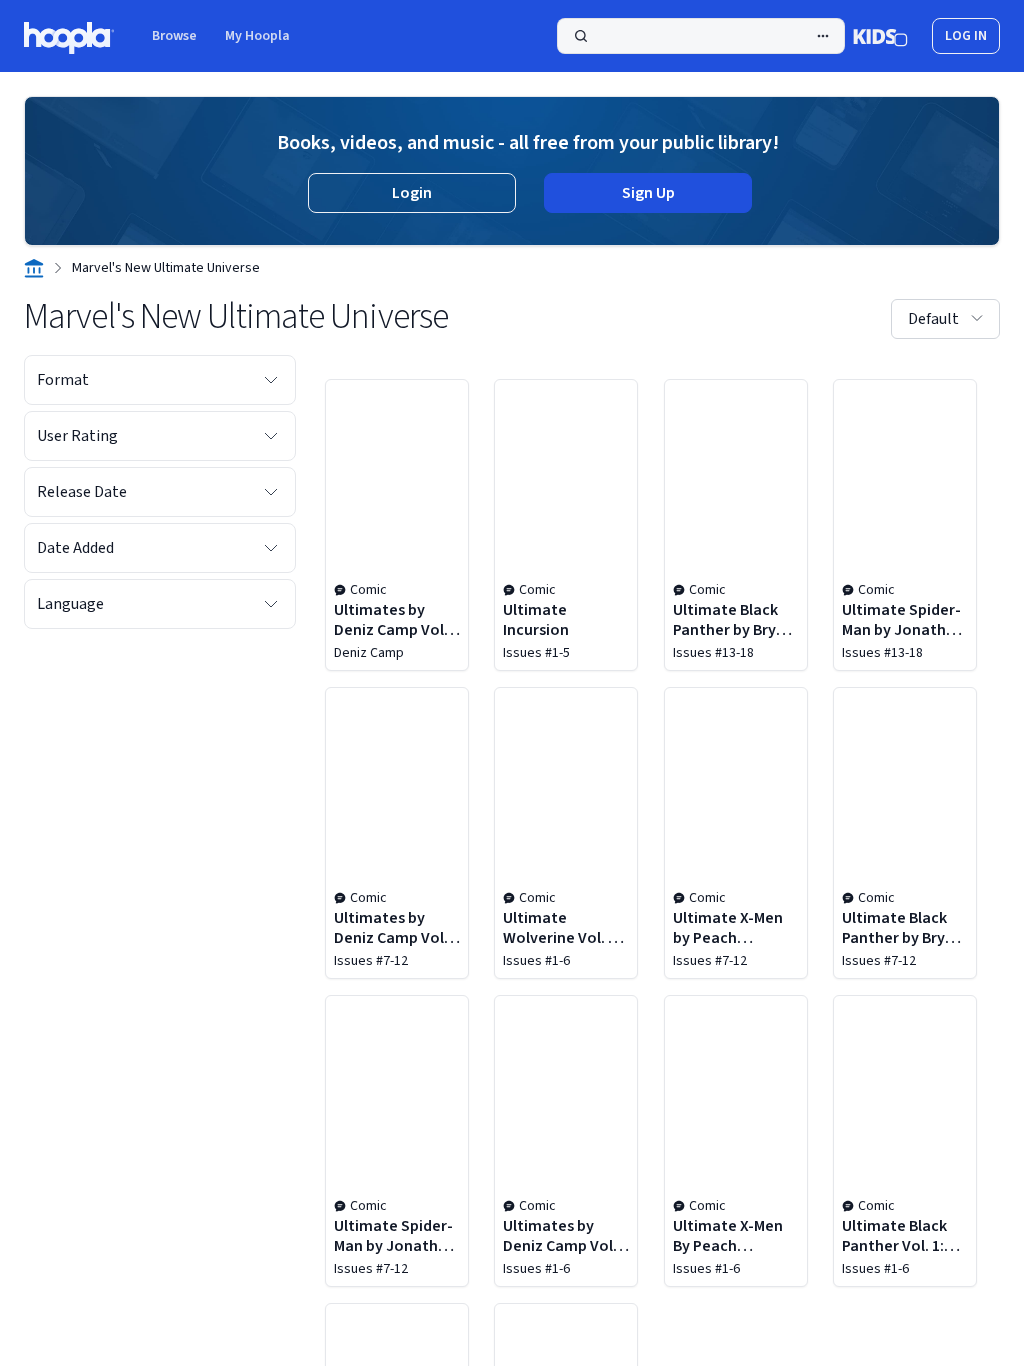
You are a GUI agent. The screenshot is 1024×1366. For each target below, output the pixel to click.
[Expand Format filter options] (271, 380)
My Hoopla (257, 36)
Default (933, 319)
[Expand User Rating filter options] (271, 436)
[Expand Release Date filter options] (271, 492)
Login (412, 193)
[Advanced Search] (823, 36)
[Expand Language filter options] (271, 604)
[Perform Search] (701, 36)
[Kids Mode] (880, 36)
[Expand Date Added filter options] (271, 548)
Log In (966, 36)
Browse (174, 36)
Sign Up (648, 193)
